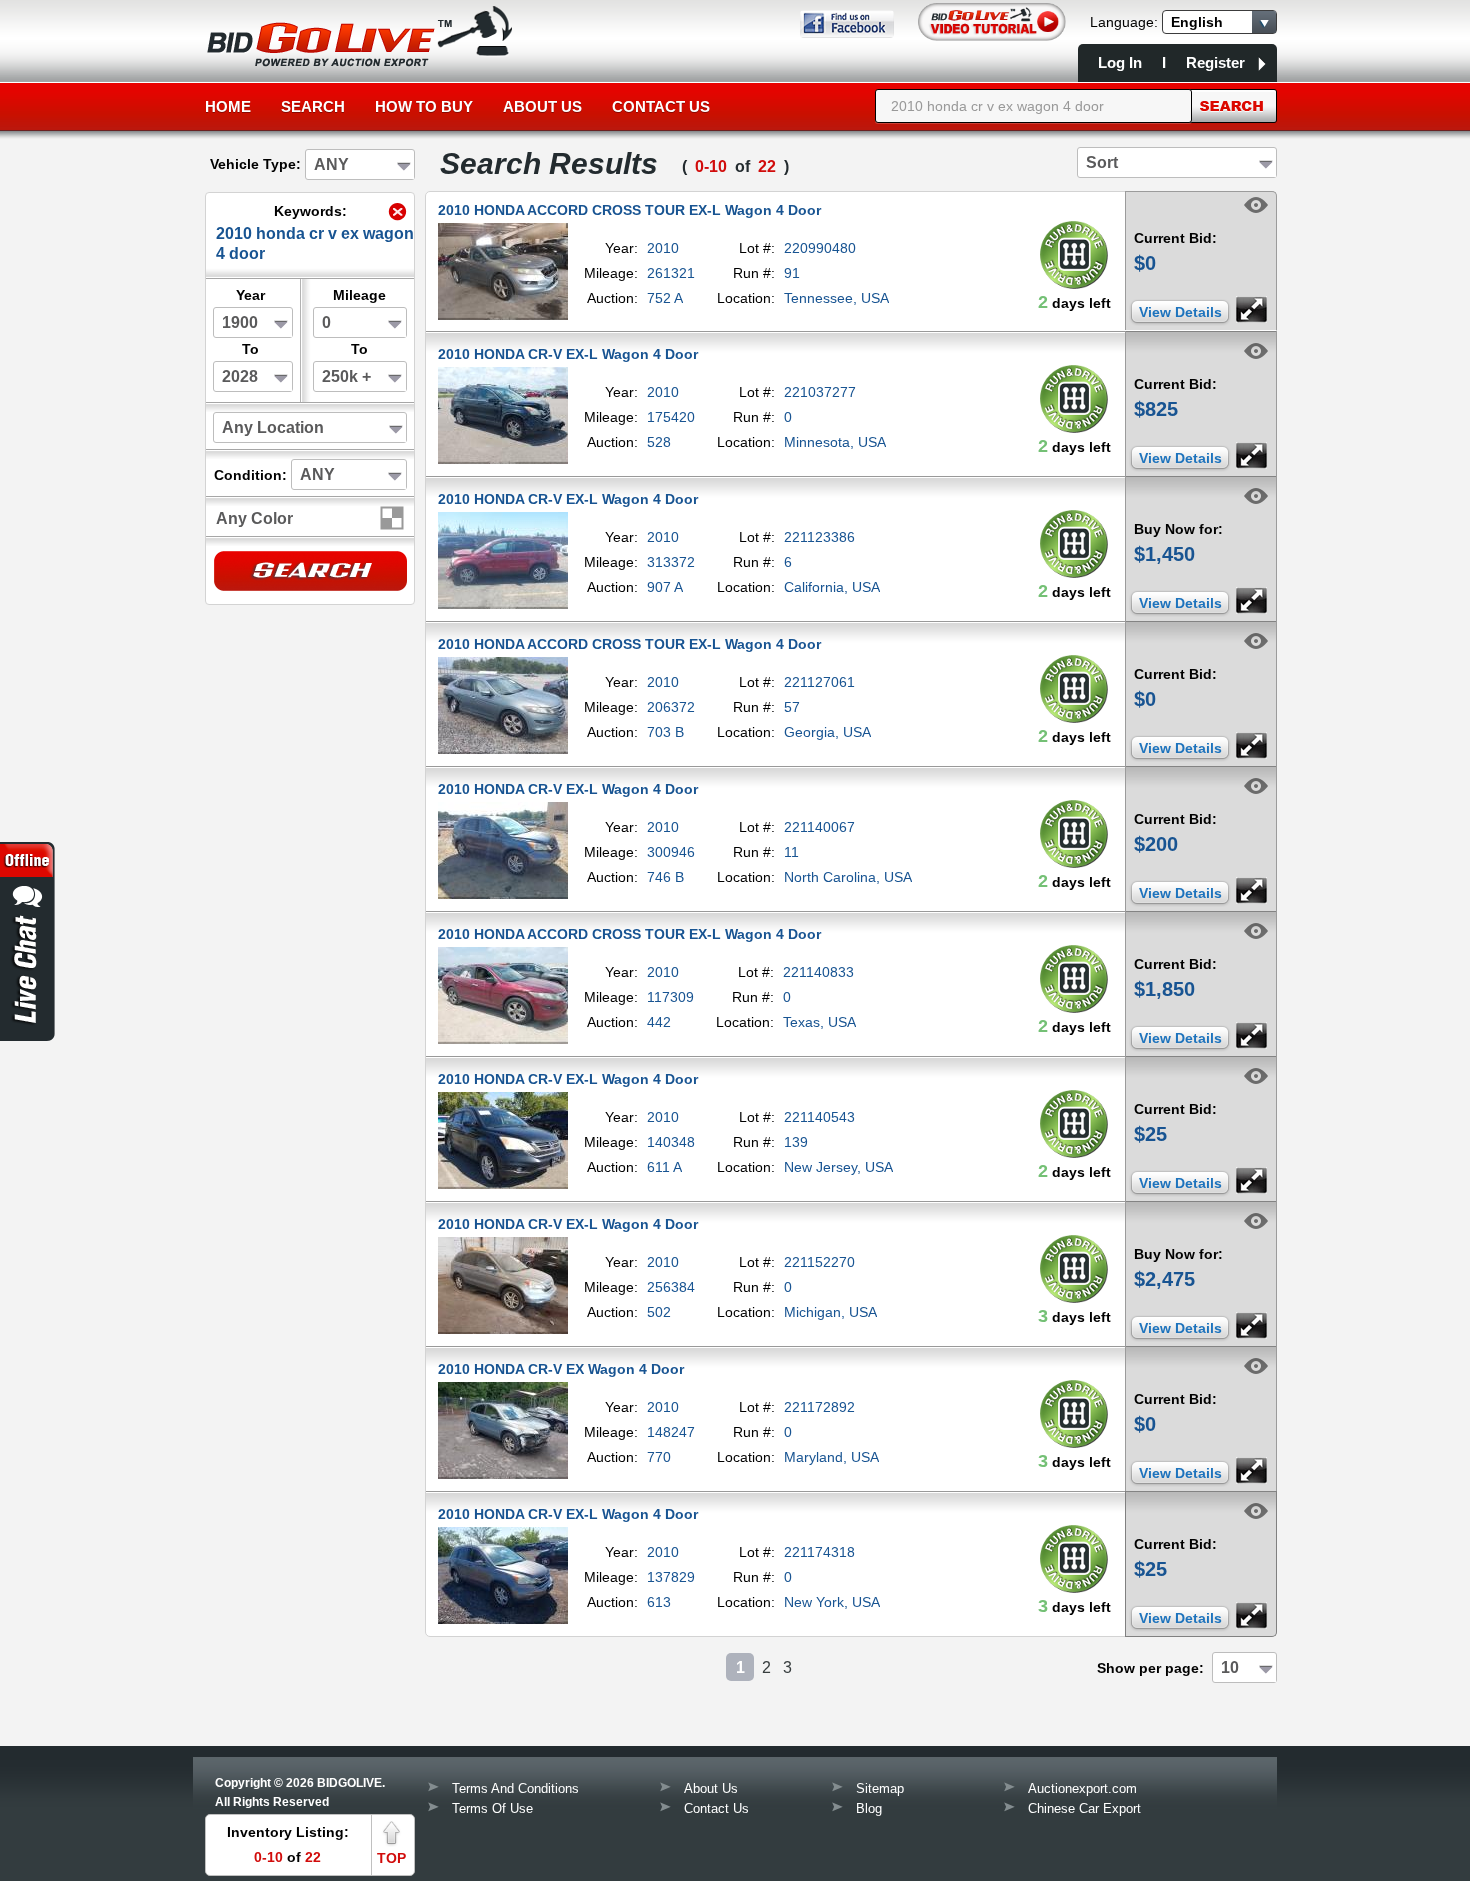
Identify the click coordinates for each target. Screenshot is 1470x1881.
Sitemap (880, 1788)
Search (313, 106)
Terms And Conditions (515, 1788)
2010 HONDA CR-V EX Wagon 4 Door (561, 1369)
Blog (869, 1808)
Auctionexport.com (1082, 1788)
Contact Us (661, 106)
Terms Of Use (492, 1808)
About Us (542, 106)
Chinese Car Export (1084, 1808)
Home (228, 106)
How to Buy (424, 106)
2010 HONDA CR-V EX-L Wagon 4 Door (568, 354)
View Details (1180, 312)
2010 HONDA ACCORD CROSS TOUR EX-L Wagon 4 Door (629, 210)
